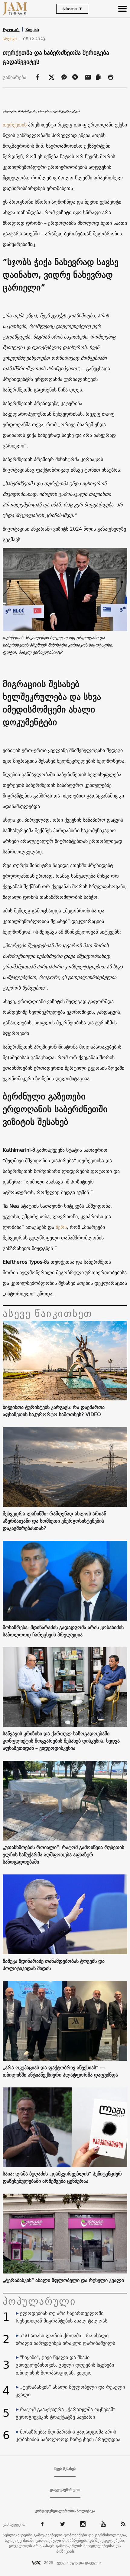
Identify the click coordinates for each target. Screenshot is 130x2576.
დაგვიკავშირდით (65, 2490)
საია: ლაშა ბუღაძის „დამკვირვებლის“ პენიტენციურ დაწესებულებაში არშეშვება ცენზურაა (62, 2177)
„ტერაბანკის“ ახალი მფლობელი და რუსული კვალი (63, 2280)
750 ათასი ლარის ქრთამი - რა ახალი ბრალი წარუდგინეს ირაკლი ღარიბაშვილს (65, 2339)
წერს (61, 1227)
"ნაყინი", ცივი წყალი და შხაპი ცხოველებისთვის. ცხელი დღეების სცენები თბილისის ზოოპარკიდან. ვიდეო (65, 2365)
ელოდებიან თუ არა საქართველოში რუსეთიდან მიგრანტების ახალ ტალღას (62, 2317)
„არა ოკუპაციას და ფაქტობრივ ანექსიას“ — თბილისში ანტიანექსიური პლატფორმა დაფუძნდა (60, 2071)
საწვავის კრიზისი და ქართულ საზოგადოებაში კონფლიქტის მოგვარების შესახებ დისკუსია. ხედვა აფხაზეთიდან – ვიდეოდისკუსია (61, 1741)
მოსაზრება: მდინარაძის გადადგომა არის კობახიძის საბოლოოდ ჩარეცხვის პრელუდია (63, 1631)
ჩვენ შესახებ (65, 2469)
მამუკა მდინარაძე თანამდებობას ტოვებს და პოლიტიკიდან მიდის (54, 1965)
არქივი (12, 39)
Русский (11, 30)
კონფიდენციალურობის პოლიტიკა (65, 2511)
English (32, 29)
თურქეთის (15, 125)
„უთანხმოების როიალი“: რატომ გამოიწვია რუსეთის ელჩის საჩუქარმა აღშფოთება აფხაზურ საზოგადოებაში (63, 1854)
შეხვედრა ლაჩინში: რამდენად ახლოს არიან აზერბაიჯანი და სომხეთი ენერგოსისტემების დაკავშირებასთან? (54, 1521)
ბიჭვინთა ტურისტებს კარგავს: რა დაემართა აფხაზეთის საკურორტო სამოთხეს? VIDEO (54, 1411)
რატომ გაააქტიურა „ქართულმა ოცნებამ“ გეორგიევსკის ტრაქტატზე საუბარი (66, 2413)
